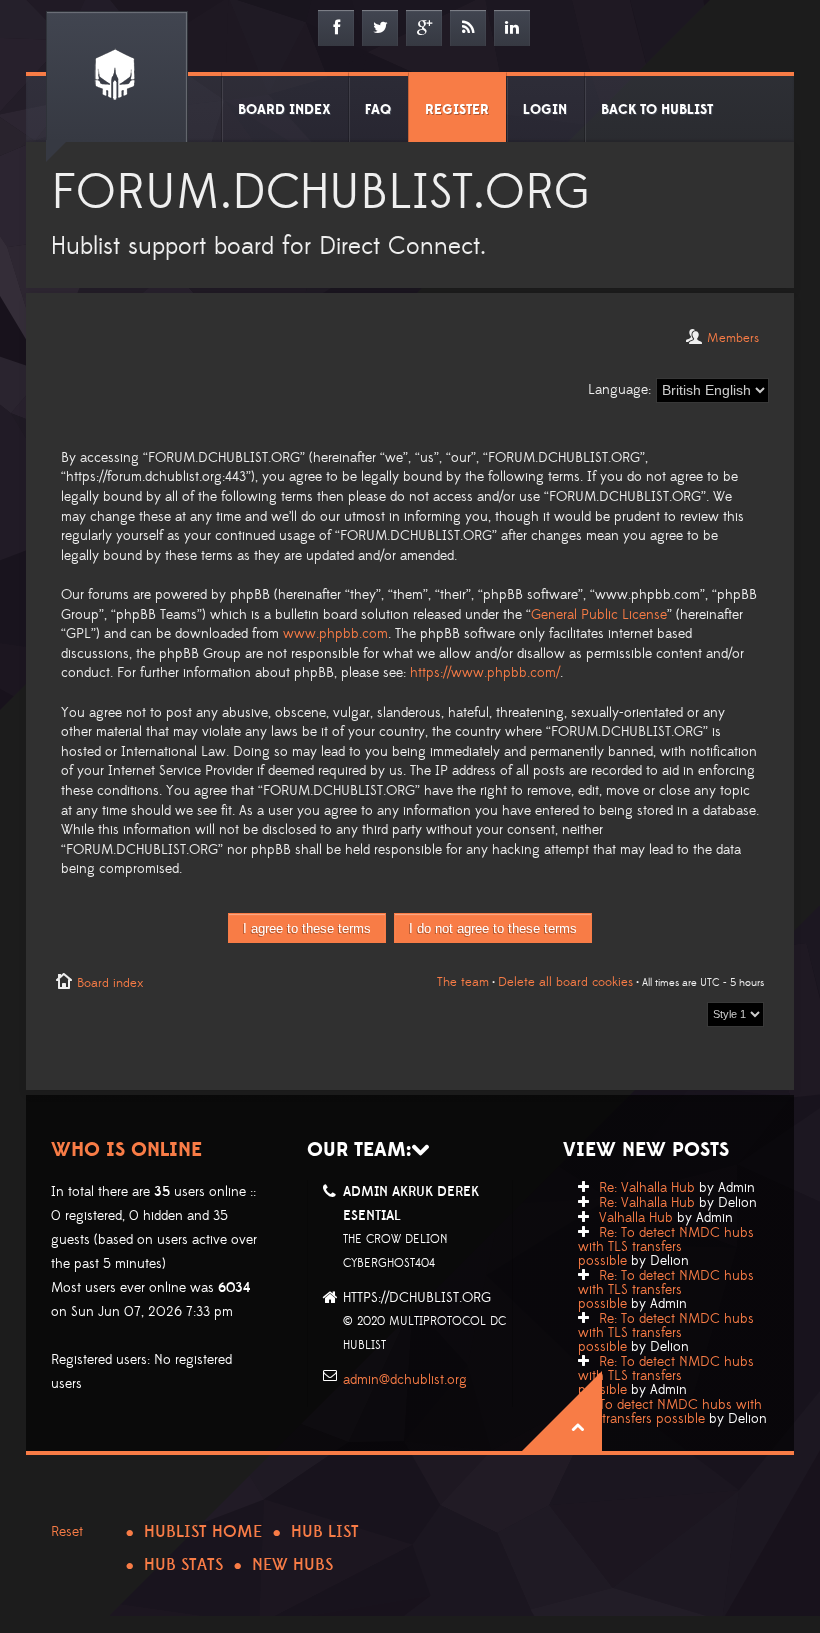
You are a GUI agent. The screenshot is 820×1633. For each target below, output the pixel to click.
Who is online (126, 1150)
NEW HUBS (292, 1565)
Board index (110, 983)
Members (733, 338)
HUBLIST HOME (203, 1532)
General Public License (599, 615)
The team (463, 982)
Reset (67, 1532)
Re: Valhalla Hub (647, 1188)
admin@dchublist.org (405, 1380)
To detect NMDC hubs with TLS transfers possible (670, 1412)
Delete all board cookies (565, 982)
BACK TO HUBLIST (657, 110)
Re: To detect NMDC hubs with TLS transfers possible (666, 1247)
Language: (619, 390)
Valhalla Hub (636, 1218)
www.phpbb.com (335, 634)
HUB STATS (183, 1565)
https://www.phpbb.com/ (485, 673)
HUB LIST (325, 1532)
